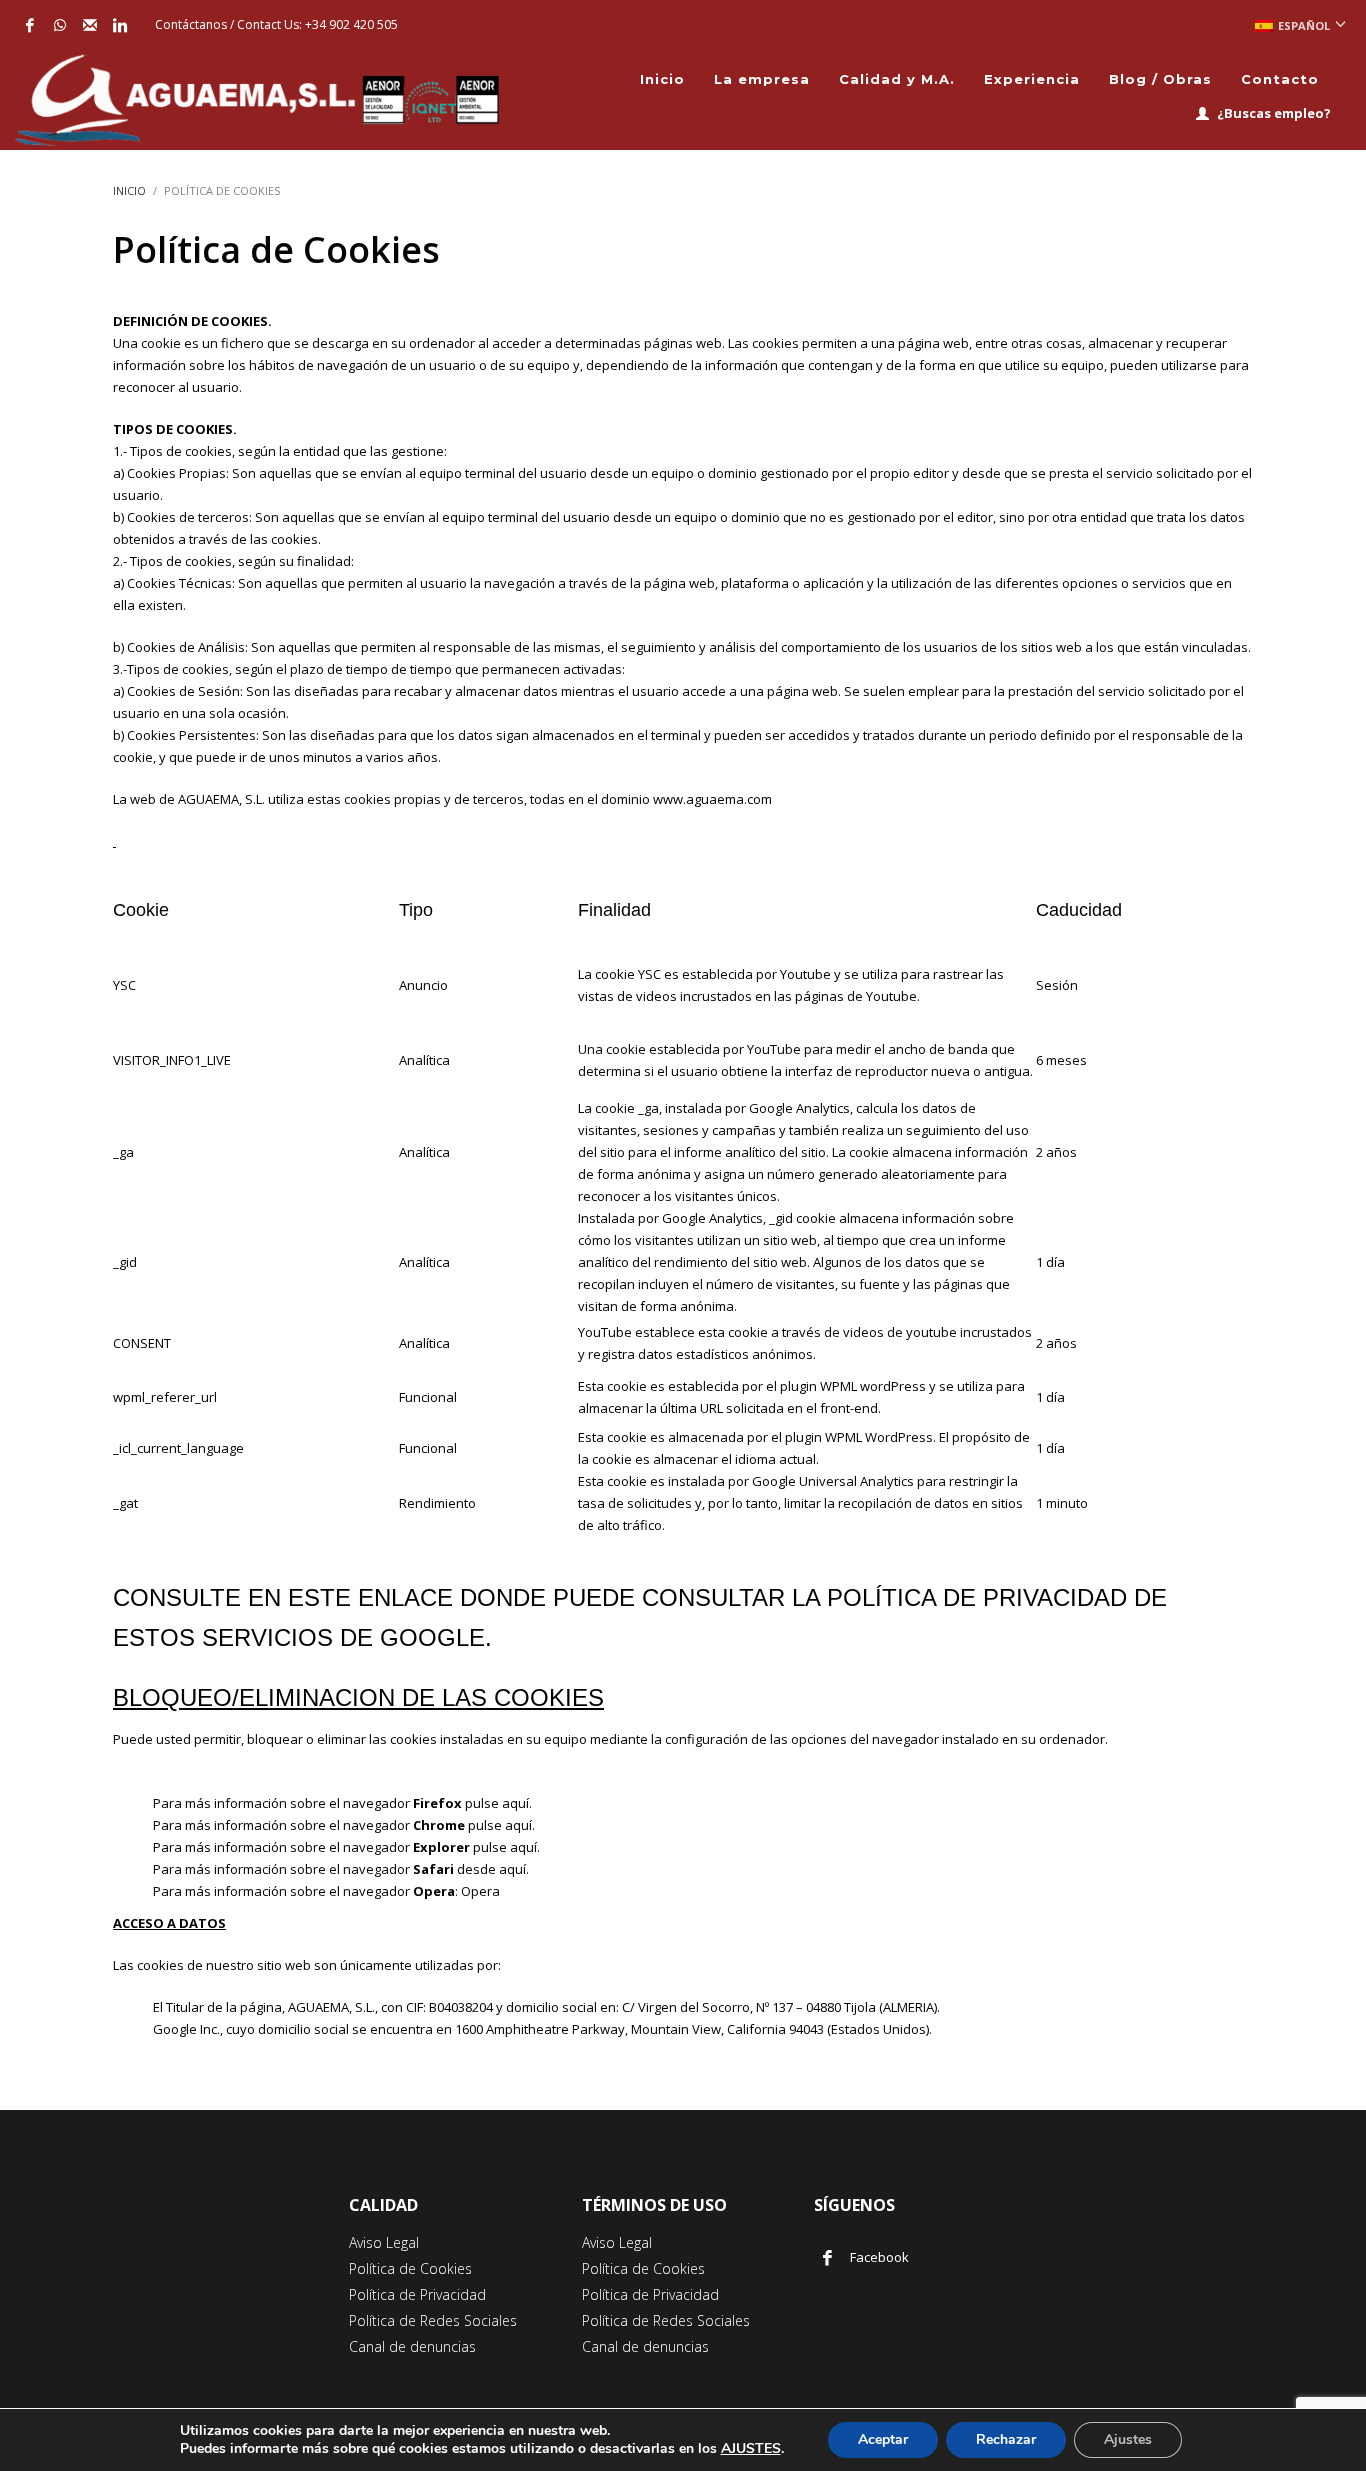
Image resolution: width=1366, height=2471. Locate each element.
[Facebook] (30, 25)
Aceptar (883, 2439)
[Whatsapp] (60, 25)
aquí (515, 1803)
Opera (480, 1891)
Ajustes (1128, 2439)
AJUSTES (751, 2449)
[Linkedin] (120, 25)
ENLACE (405, 1597)
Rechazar (1006, 2439)
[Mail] (90, 25)
